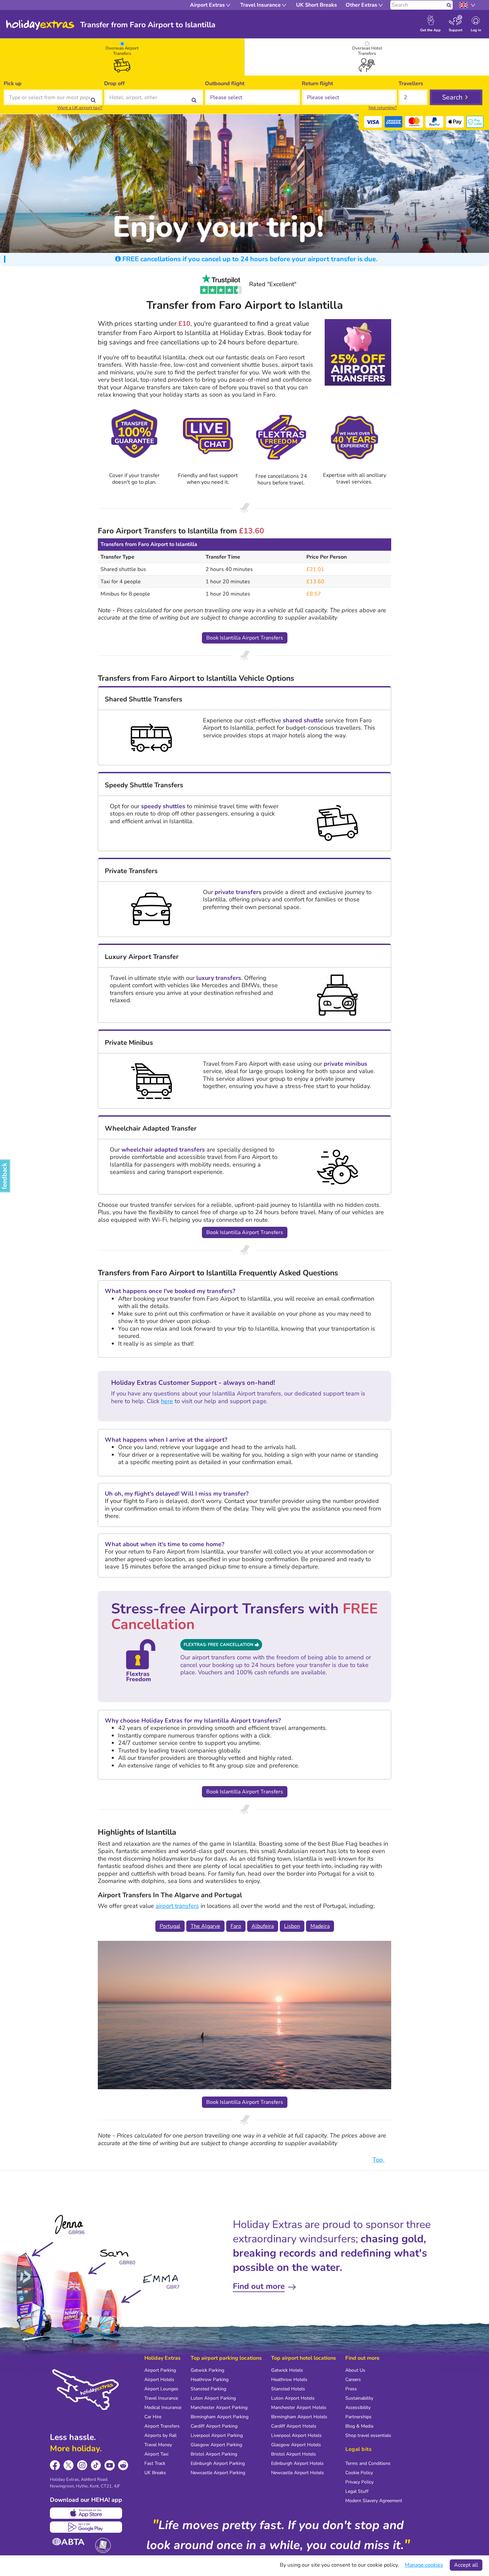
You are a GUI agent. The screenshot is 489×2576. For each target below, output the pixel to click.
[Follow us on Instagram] (82, 2465)
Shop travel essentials (368, 2435)
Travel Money (158, 2445)
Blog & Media (359, 2426)
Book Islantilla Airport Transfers (245, 638)
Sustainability (359, 2398)
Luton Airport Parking (213, 2398)
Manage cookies (424, 2565)
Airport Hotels (159, 2380)
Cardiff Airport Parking (214, 2426)
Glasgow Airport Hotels (296, 2445)
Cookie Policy (359, 2473)
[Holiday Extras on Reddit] (123, 2465)
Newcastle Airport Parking (218, 2473)
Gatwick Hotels (287, 2370)
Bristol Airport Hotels (294, 2454)
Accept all (466, 2565)
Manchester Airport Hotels (299, 2407)
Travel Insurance (161, 2398)
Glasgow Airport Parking (216, 2445)
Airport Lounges (161, 2389)
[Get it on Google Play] (86, 2527)
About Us (355, 2370)
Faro (236, 1926)
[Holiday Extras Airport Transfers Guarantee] (135, 437)
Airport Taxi (156, 2454)
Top (379, 2160)
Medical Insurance (163, 2407)
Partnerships (358, 2417)
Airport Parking (160, 2370)
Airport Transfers (162, 2426)
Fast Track (155, 2463)
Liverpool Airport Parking (217, 2435)
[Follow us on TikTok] (96, 2465)
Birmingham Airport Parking (220, 2417)
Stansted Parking (208, 2389)
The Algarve (205, 1926)
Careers (353, 2380)
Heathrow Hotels (289, 2380)
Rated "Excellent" (273, 284)
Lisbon (292, 1926)
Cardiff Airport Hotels (294, 2426)
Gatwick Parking (207, 2370)
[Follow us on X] (69, 2465)
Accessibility (358, 2407)
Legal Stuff (357, 2491)
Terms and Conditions (368, 2463)
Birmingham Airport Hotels (299, 2417)
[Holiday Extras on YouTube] (110, 2465)
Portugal (170, 1926)
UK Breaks (155, 2473)
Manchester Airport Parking (219, 2407)
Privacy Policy (359, 2482)
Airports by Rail (161, 2435)
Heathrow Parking (210, 2380)
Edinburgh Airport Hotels (297, 2463)
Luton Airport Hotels (293, 2398)
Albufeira (263, 1926)
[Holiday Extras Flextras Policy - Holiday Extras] (281, 437)
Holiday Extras (40, 25)
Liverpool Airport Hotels (296, 2435)
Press (351, 2389)
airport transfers (177, 1906)
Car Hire (153, 2417)
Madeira (320, 1926)
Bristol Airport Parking (214, 2454)
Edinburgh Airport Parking (218, 2463)
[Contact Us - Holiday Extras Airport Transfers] (208, 437)
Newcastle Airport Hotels (298, 2473)
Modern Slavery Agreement (374, 2501)
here (167, 1401)
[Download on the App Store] (86, 2513)
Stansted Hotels (288, 2389)
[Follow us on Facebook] (55, 2465)
